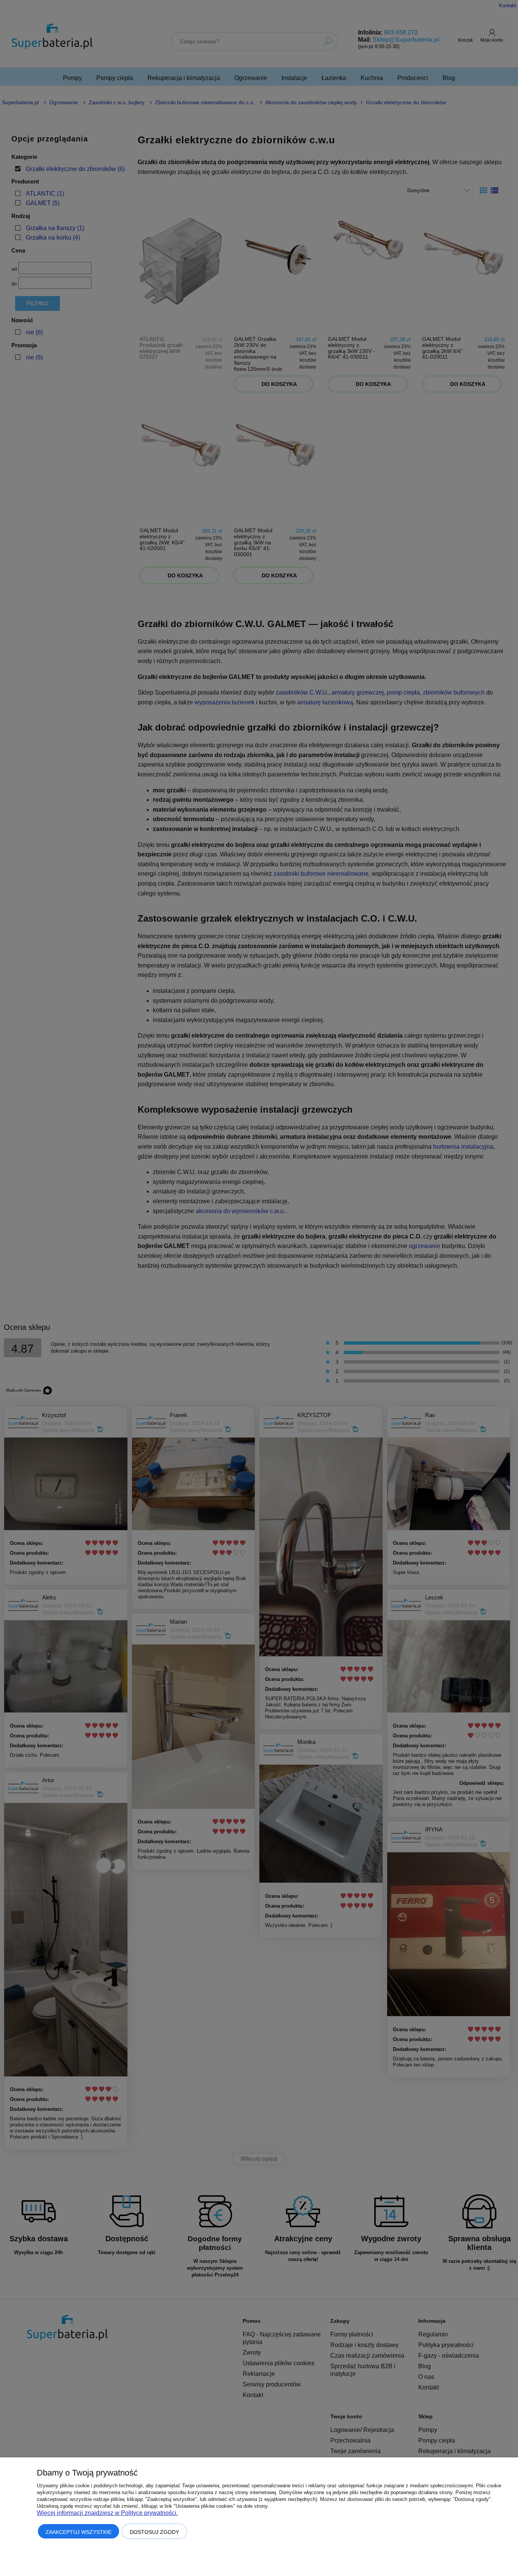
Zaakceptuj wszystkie (78, 2532)
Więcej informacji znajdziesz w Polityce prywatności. (107, 2513)
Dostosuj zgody (154, 2532)
